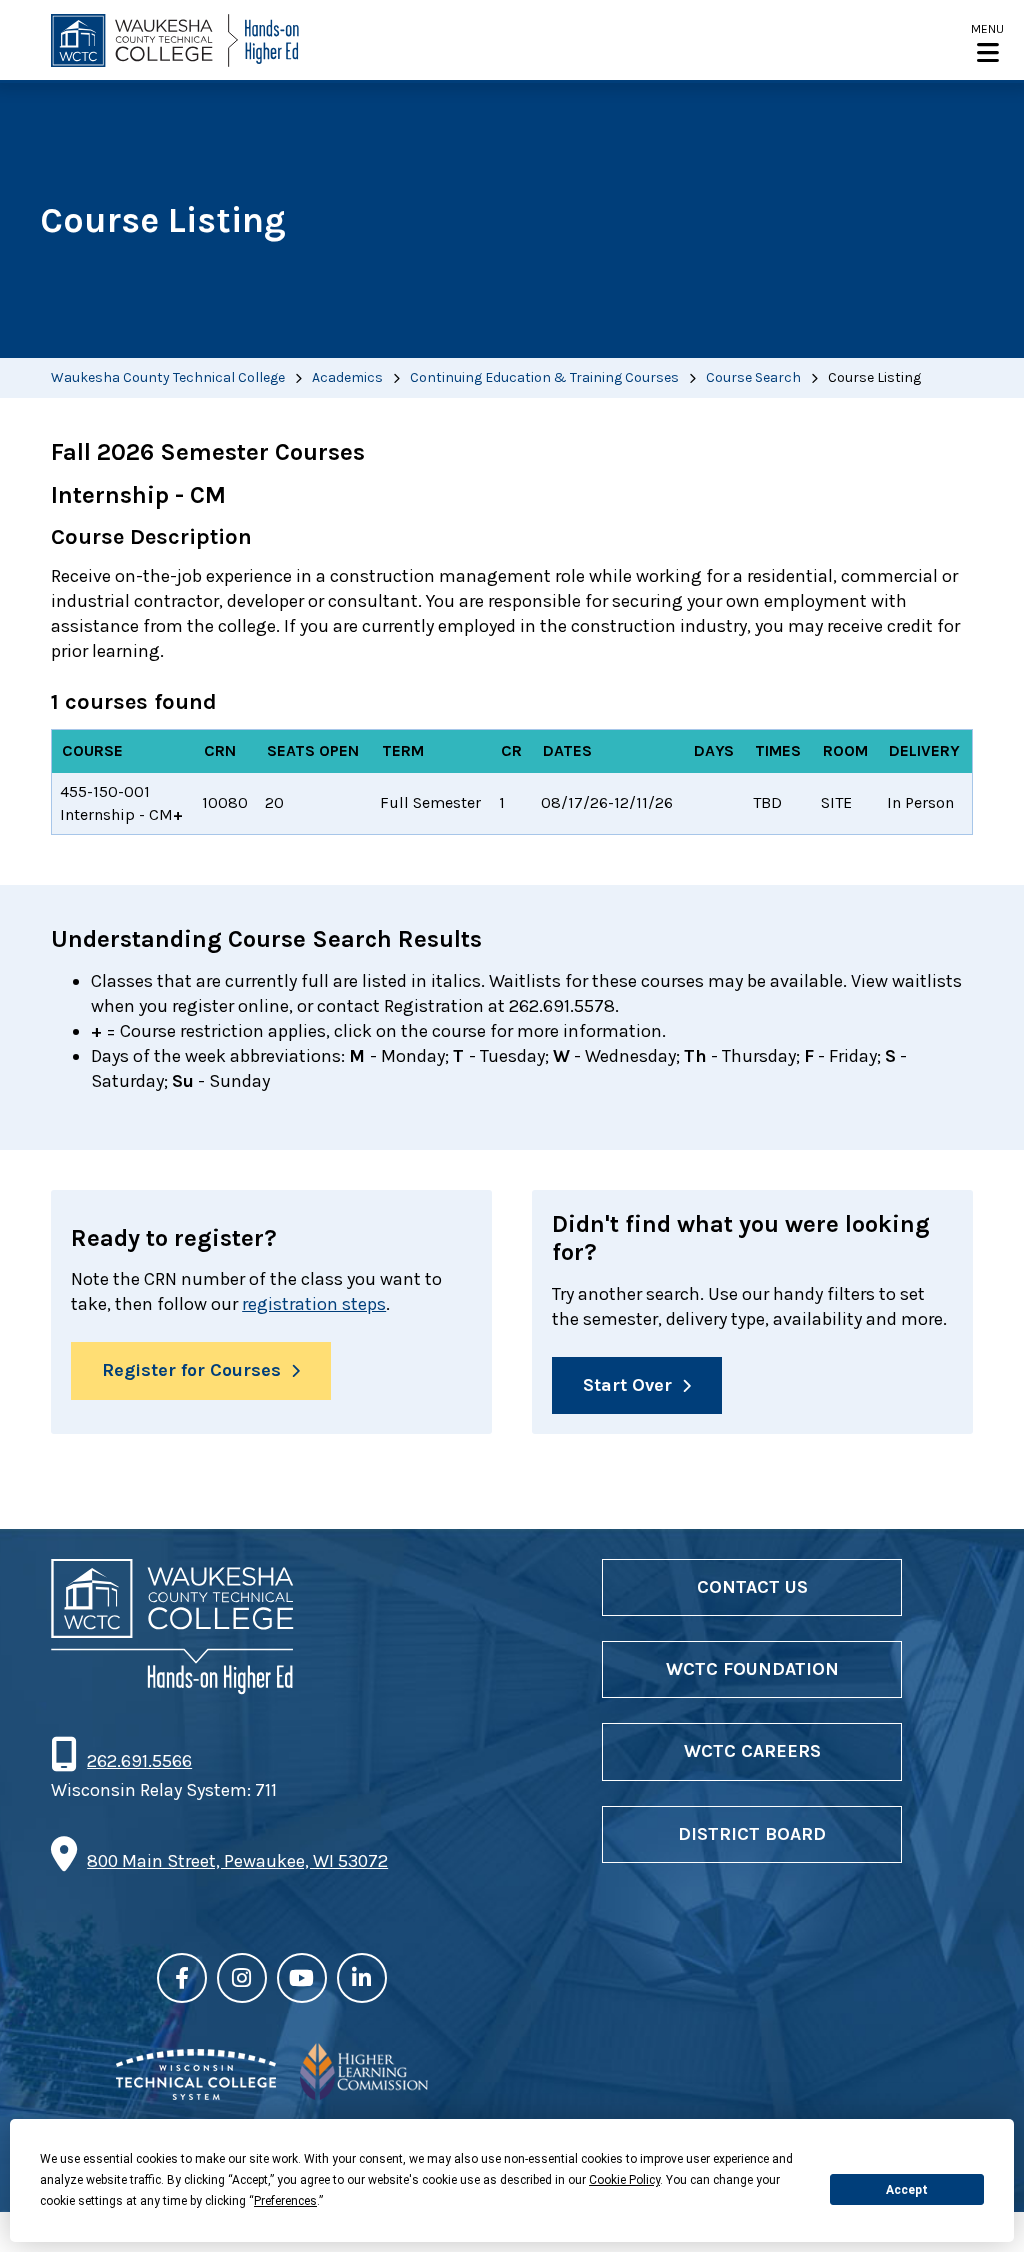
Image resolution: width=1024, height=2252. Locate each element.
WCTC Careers (752, 1751)
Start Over (627, 1385)
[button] (987, 42)
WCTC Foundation (752, 1669)
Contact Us (752, 1587)
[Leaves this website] (196, 2094)
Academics (347, 377)
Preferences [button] (285, 2201)
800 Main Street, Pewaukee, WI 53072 (237, 1861)
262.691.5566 (139, 1761)
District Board (752, 1834)
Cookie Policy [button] (624, 2180)
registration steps (314, 1304)
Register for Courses (191, 1370)
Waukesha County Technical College (168, 377)
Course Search (753, 377)
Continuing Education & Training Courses (544, 377)
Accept (907, 2190)
